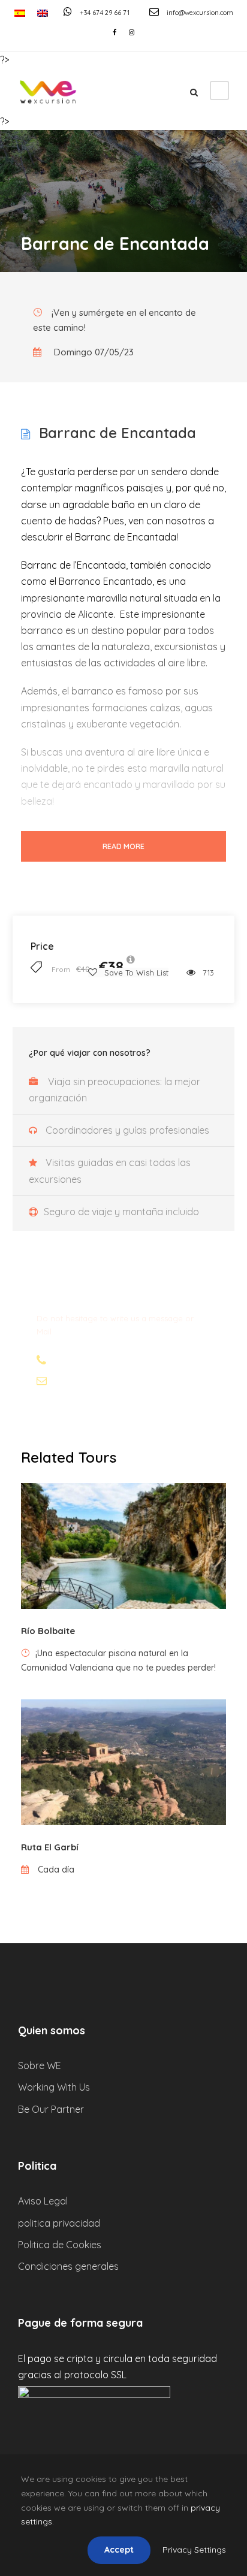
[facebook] (115, 32)
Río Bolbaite (48, 1631)
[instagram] (132, 32)
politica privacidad (59, 2223)
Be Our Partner (51, 2109)
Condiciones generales (68, 2266)
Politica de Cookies (60, 2245)
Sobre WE (40, 2065)
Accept (119, 2550)
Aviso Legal (43, 2201)
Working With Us (54, 2087)
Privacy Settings (194, 2550)
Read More (123, 846)
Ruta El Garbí (50, 1847)
